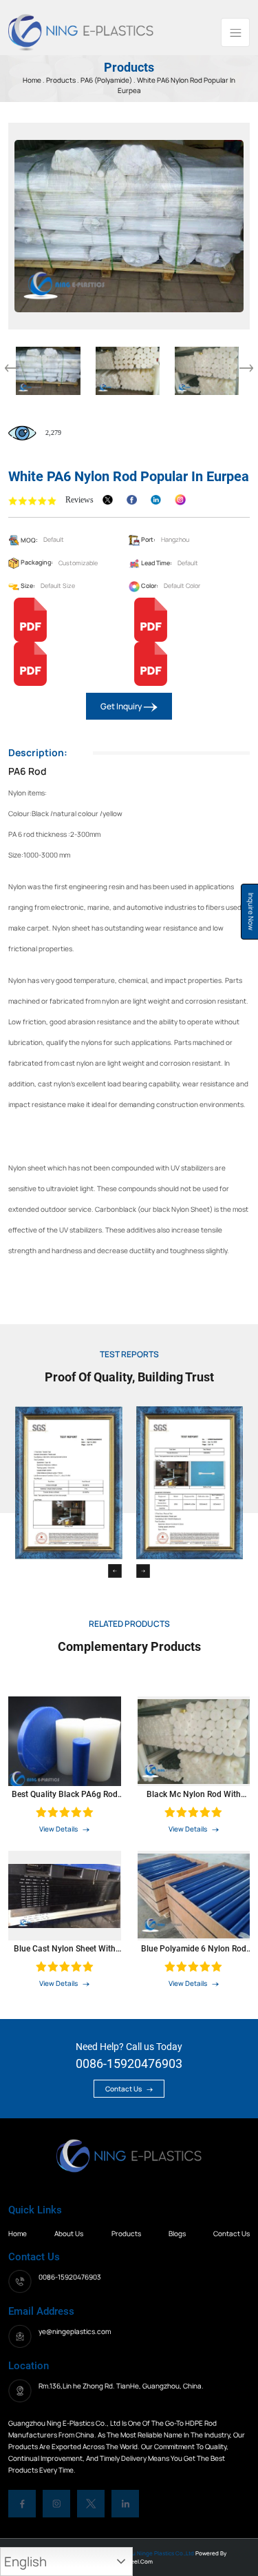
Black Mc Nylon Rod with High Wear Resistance (194, 1794)
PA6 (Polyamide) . (108, 80)
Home (18, 2233)
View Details (59, 1829)
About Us (69, 2233)
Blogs (177, 2233)
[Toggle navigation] (235, 32)
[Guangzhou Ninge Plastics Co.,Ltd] (81, 31)
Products (62, 80)
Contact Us (124, 2089)
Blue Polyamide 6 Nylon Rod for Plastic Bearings (194, 1949)
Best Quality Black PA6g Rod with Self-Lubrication (65, 1794)
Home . (34, 80)
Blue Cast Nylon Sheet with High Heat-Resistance (65, 1949)
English (25, 2562)
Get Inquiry (122, 706)
